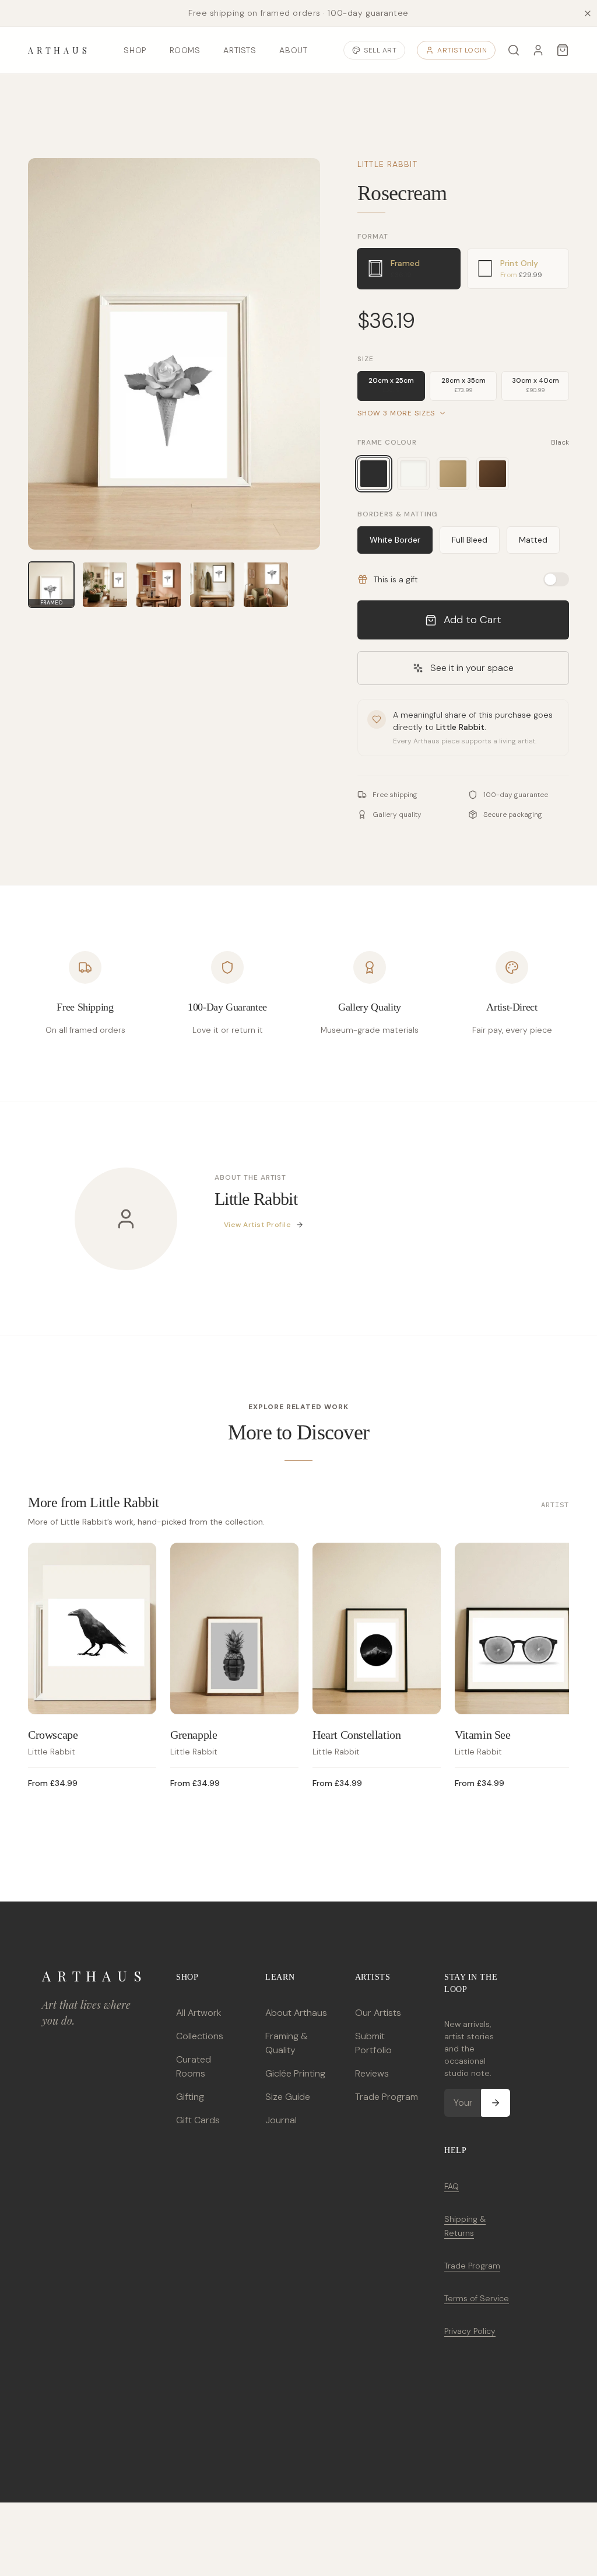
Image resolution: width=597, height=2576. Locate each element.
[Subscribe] (496, 2103)
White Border (395, 540)
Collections (200, 2036)
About (293, 50)
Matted (533, 540)
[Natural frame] (453, 474)
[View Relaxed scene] (212, 585)
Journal (281, 2120)
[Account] (538, 50)
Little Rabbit (387, 164)
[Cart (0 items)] (563, 50)
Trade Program (387, 2097)
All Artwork (199, 2013)
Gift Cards (198, 2120)
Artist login (462, 50)
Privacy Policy (470, 2331)
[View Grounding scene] (105, 585)
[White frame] (413, 474)
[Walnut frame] (493, 474)
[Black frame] (374, 474)
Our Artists (378, 2013)
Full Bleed (470, 540)
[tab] (408, 269)
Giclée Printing (295, 2073)
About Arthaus (296, 2013)
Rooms (185, 50)
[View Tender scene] (266, 585)
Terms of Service (477, 2298)
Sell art (380, 50)
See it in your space (472, 668)
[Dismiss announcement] (588, 13)
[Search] (514, 50)
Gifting (190, 2097)
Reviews (372, 2073)
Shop (135, 50)
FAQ (452, 2186)
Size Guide (288, 2097)
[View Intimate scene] (159, 585)
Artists (240, 50)
